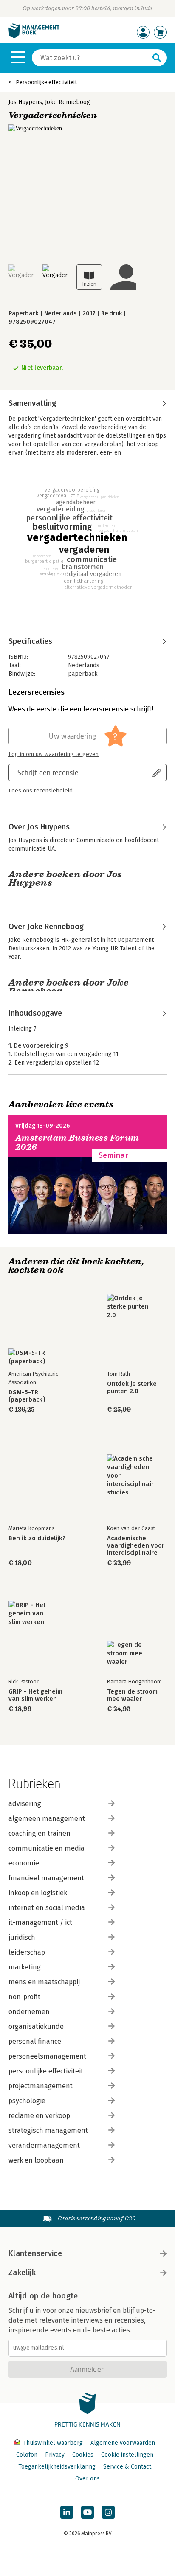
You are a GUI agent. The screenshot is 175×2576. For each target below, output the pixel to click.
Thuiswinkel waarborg (53, 2443)
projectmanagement (41, 2086)
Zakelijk (22, 2273)
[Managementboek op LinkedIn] (67, 2512)
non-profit (24, 1997)
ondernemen (29, 2012)
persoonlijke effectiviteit (46, 2071)
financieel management (46, 1878)
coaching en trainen (40, 1833)
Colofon (27, 2455)
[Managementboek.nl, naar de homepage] (34, 36)
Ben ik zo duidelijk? (37, 1538)
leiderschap (27, 1952)
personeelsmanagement (47, 2056)
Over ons (87, 2479)
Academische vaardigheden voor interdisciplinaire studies (136, 1546)
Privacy (55, 2455)
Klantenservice (35, 2253)
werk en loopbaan (36, 2160)
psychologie (27, 2101)
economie (24, 1863)
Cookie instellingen (127, 2455)
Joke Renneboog (68, 102)
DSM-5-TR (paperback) (27, 1396)
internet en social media (47, 1908)
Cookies (83, 2455)
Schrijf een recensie (48, 772)
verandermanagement (44, 2145)
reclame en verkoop (39, 2116)
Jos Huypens (25, 102)
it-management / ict (40, 1923)
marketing (25, 1967)
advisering (25, 1804)
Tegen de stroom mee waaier (132, 1695)
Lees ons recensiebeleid (41, 791)
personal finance (35, 2041)
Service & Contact (127, 2467)
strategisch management (48, 2131)
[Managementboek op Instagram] (108, 2512)
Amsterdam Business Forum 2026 (77, 1142)
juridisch (22, 1937)
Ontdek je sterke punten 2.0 (132, 1388)
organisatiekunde (36, 2027)
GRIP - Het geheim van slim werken (35, 1695)
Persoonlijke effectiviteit (46, 82)
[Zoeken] (157, 58)
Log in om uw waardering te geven (54, 754)
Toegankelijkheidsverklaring (57, 2467)
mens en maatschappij (44, 1982)
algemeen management (47, 1819)
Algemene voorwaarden (123, 2443)
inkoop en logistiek (38, 1893)
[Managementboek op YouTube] (87, 2512)
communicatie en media (47, 1848)
